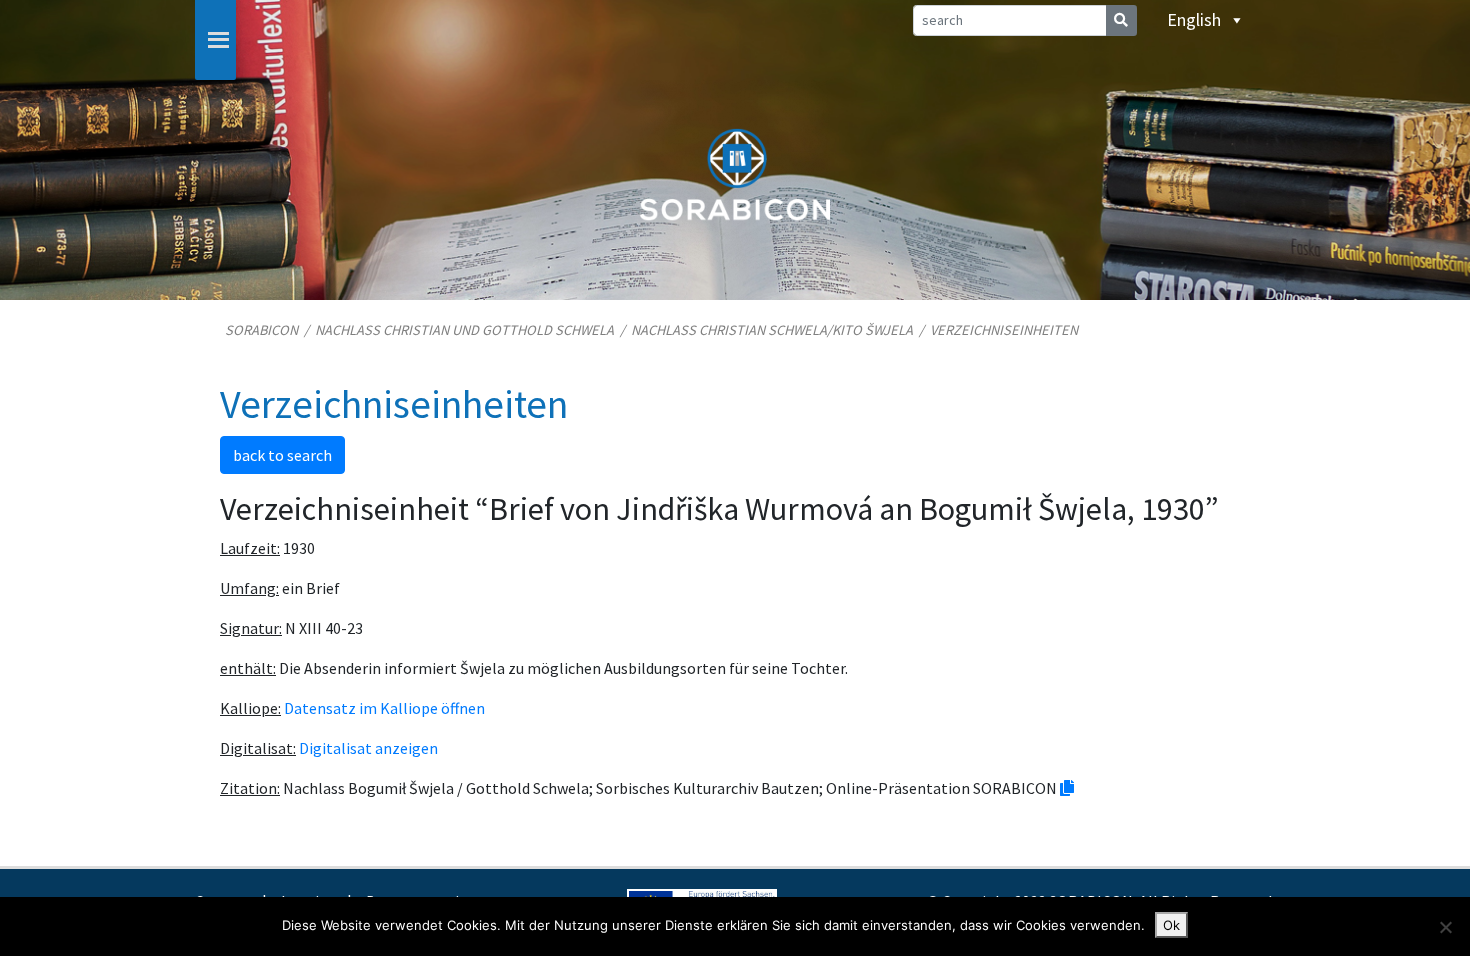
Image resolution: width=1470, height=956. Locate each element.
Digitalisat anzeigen (368, 748)
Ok (1171, 925)
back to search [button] (282, 455)
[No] (1445, 927)
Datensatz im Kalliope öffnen (384, 708)
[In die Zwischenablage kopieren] (1067, 788)
